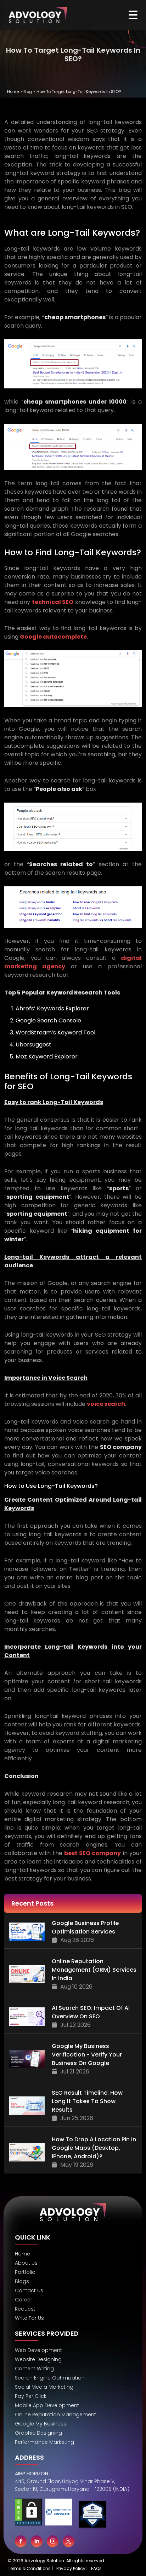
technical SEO (53, 602)
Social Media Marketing (44, 2387)
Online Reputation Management (55, 2414)
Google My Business (41, 2424)
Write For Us (29, 2318)
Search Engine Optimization (50, 2378)
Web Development (38, 2350)
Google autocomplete (53, 637)
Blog (28, 92)
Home (13, 92)
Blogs (22, 2281)
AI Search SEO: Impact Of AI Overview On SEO (91, 2012)
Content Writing (34, 2369)
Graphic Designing (38, 2433)
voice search (106, 1404)
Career (24, 2300)
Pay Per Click (31, 2396)
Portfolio (25, 2272)
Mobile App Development (47, 2405)
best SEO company (93, 1853)
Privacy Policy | (72, 2568)
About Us (26, 2263)
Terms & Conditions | (30, 2568)
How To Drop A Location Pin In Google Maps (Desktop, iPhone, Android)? (94, 2148)
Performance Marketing (44, 2442)
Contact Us (29, 2290)
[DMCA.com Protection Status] (28, 2515)
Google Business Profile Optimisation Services (85, 1927)
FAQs (96, 2568)
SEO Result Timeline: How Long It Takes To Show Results (87, 2101)
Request (25, 2309)
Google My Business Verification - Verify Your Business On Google (87, 2055)
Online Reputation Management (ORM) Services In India (94, 1970)
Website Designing (38, 2359)
